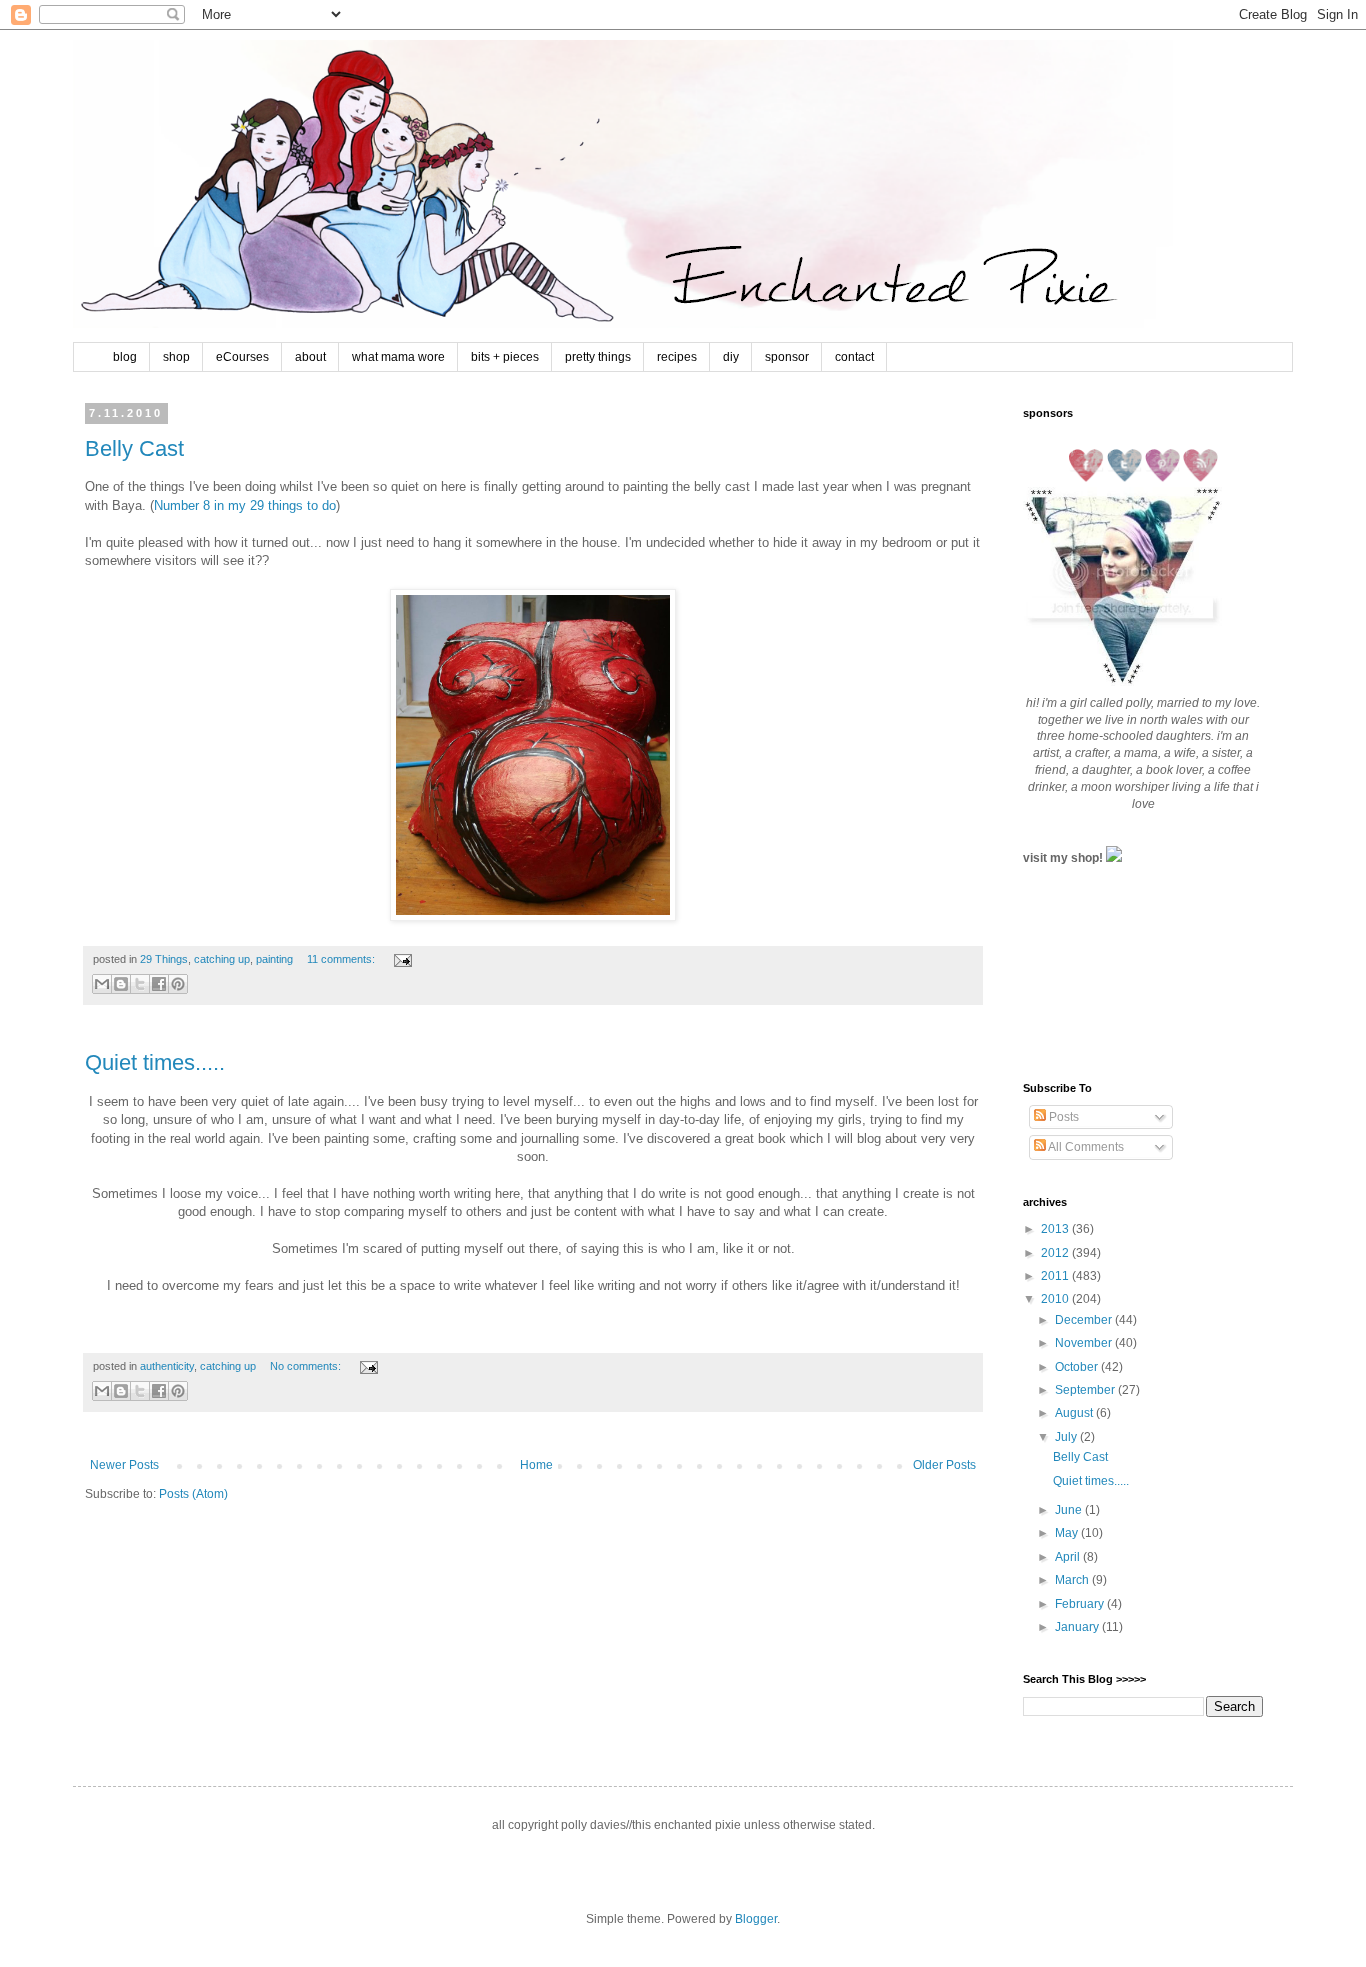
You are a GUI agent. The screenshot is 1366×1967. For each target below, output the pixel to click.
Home (536, 1465)
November (1085, 1343)
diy (731, 357)
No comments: (307, 1366)
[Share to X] (140, 984)
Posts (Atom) (193, 1494)
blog (125, 357)
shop (176, 357)
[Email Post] (400, 959)
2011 (1056, 1276)
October (1078, 1367)
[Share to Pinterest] (178, 984)
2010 (1056, 1299)
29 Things (164, 959)
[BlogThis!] (121, 984)
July (1067, 1437)
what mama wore (398, 357)
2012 (1056, 1253)
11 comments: (342, 959)
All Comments (1085, 1147)
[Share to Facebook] (159, 984)
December (1085, 1320)
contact (854, 357)
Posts (1062, 1117)
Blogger (756, 1919)
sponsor (787, 357)
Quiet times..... (155, 1062)
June (1070, 1510)
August (1075, 1413)
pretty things (598, 357)
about (310, 357)
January (1078, 1627)
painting (274, 959)
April (1069, 1557)
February (1081, 1604)
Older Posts (944, 1465)
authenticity (167, 1366)
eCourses (242, 357)
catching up (222, 959)
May (1068, 1533)
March (1073, 1580)
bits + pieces (505, 357)
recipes (677, 357)
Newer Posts (124, 1465)
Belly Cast (134, 448)
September (1086, 1390)
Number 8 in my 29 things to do (245, 505)
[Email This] (102, 984)
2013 (1056, 1229)
